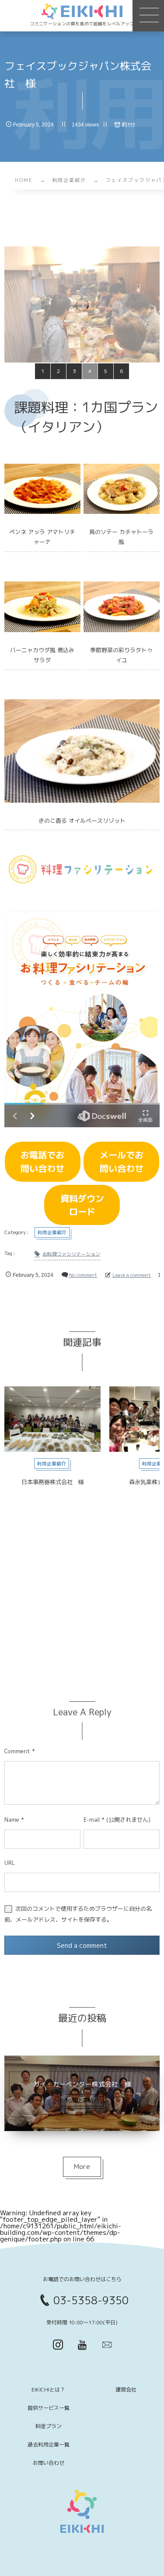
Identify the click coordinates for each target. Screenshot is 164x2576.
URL (10, 1863)
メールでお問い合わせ (122, 1161)
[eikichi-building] (82, 11)
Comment (17, 1751)
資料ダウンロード (82, 1205)
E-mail (92, 1820)
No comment (83, 1275)
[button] (148, 16)
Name (12, 1820)
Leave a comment (132, 1275)
